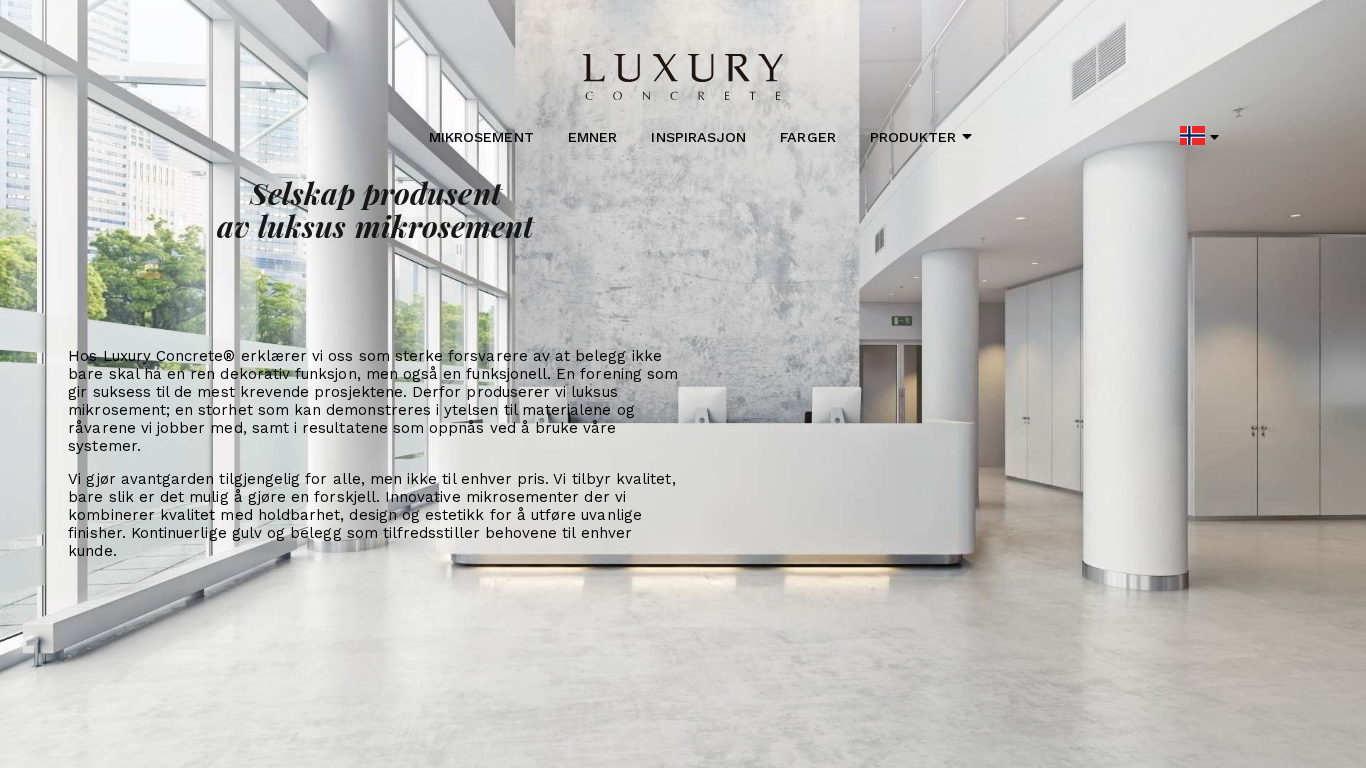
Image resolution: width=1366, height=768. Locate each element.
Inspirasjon (698, 137)
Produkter (913, 137)
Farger (807, 137)
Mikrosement (481, 137)
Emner (592, 137)
